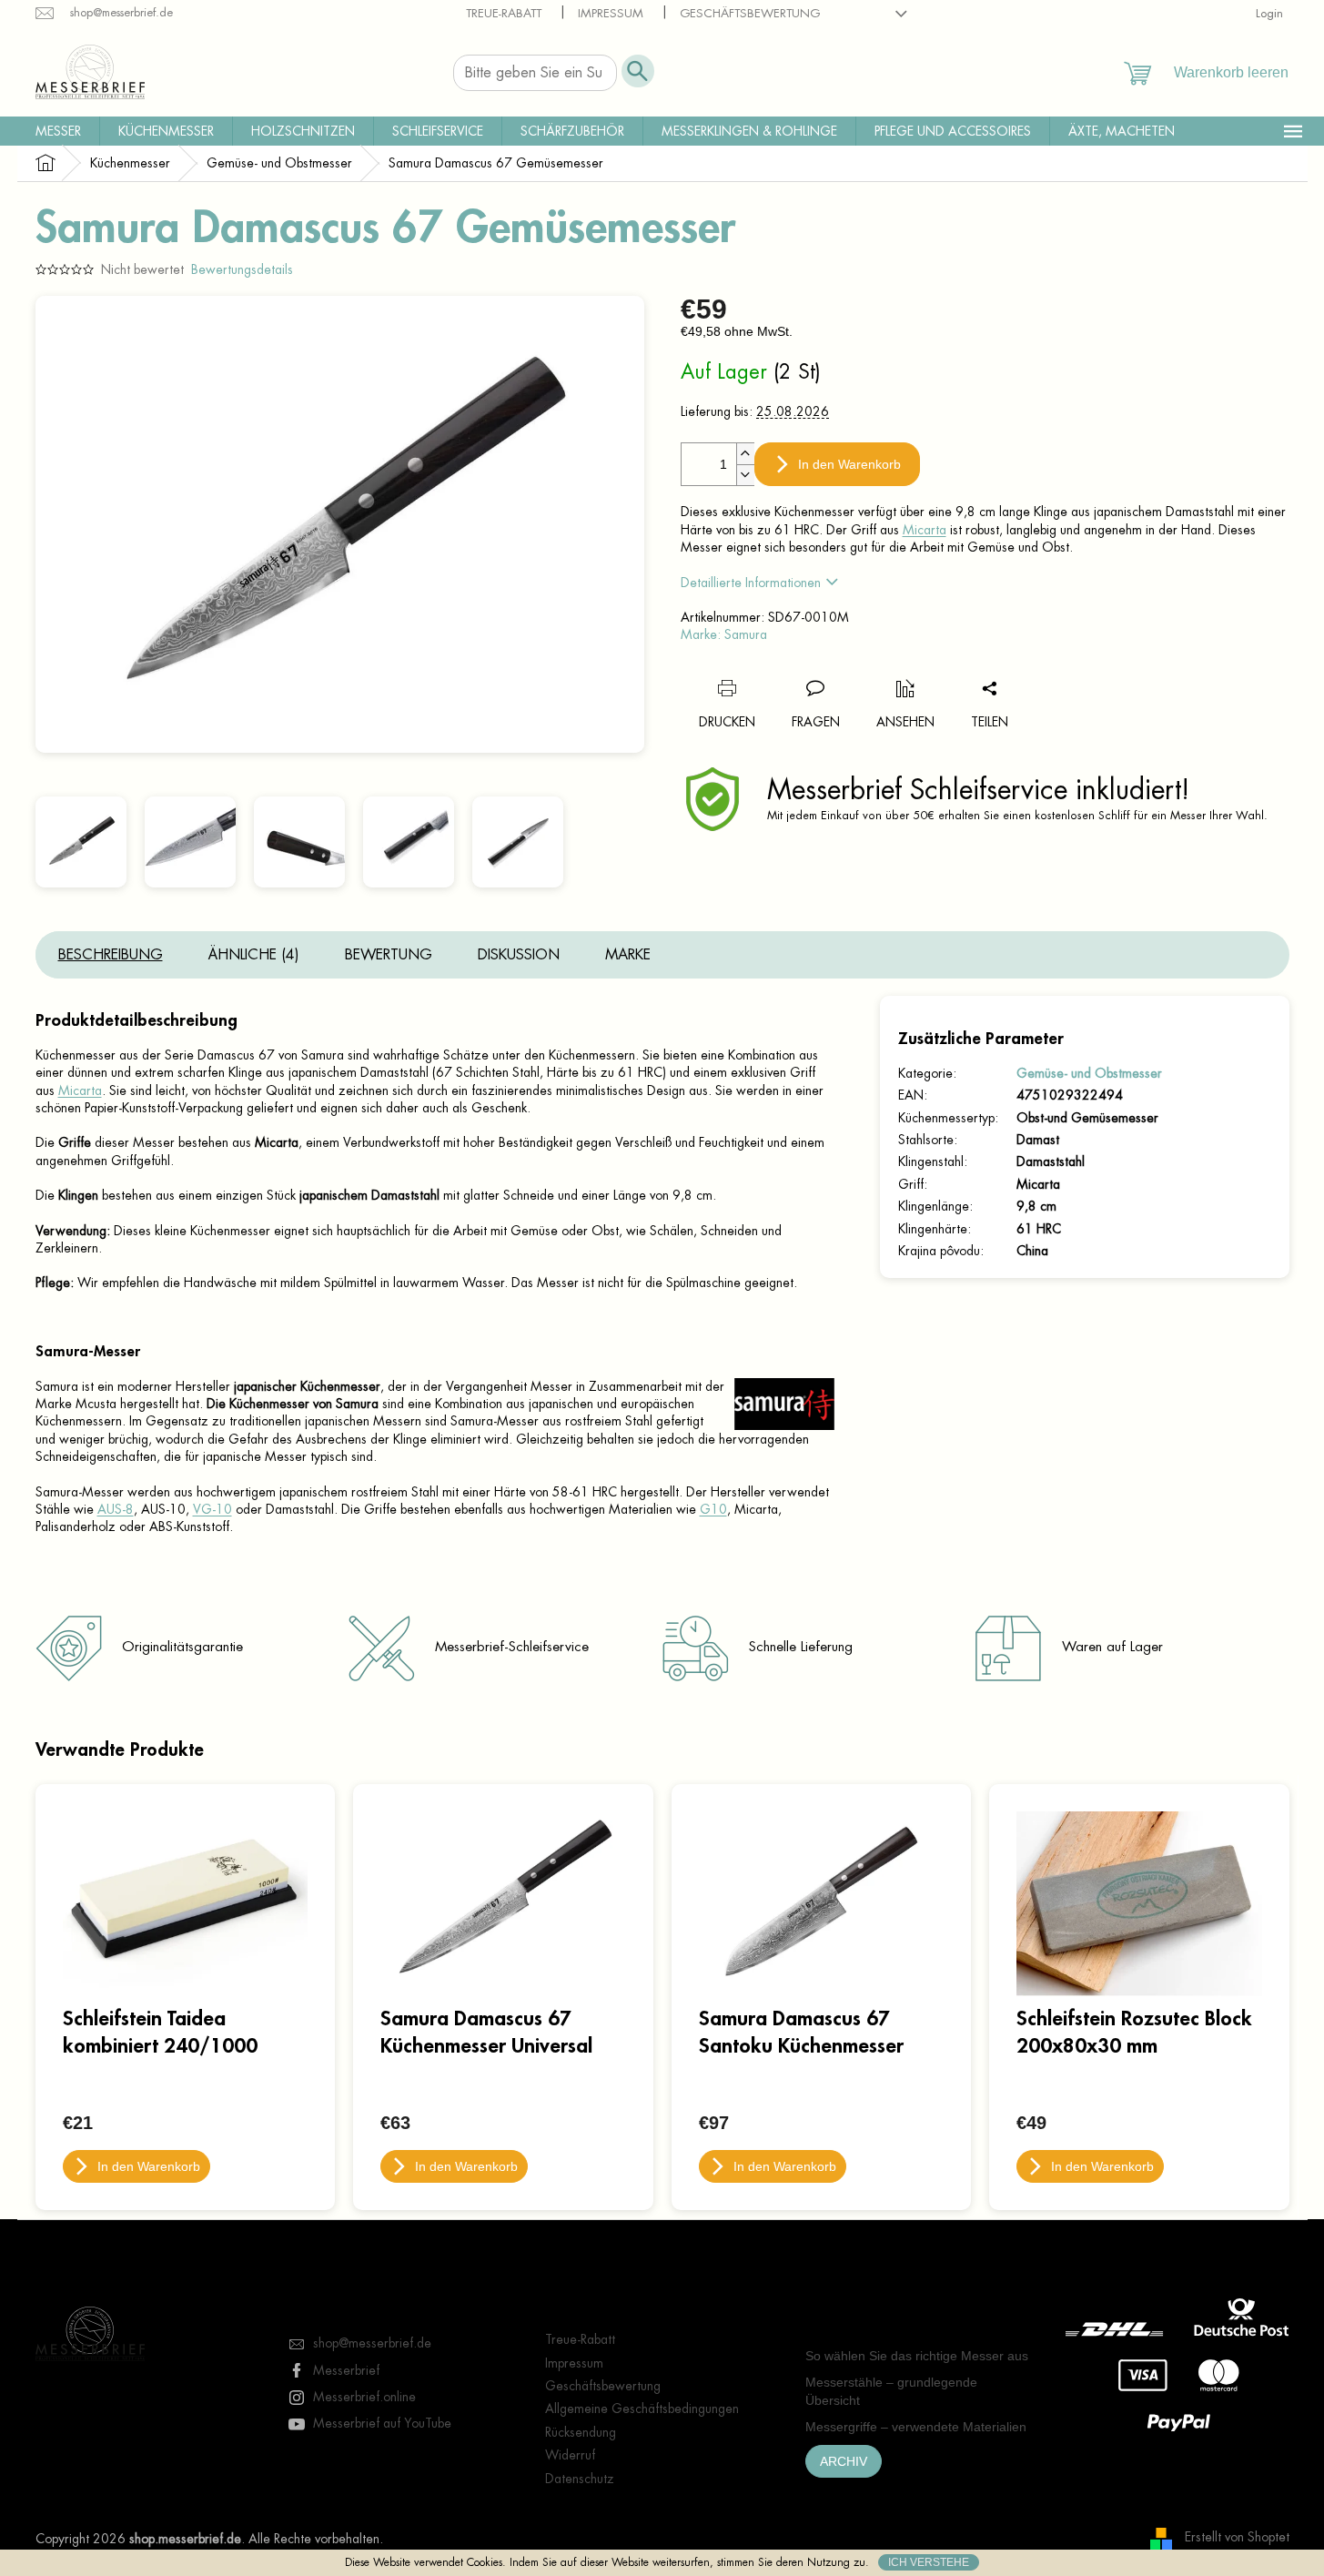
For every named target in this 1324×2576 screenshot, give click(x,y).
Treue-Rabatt (504, 13)
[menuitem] (58, 131)
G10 (713, 1509)
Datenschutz (580, 2479)
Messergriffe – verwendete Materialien (916, 2427)
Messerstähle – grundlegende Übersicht (891, 2391)
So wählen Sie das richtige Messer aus (917, 2356)
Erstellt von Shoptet (1237, 2538)
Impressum (611, 13)
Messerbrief (346, 2370)
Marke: (724, 634)
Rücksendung (581, 2432)
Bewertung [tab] (389, 955)
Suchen (638, 71)
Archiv (844, 2461)
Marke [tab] (628, 955)
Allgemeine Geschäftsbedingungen (642, 2409)
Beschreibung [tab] (111, 955)
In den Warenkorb (849, 464)
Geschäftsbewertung (750, 13)
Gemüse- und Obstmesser (1089, 1073)
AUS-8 (116, 1509)
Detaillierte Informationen (751, 583)
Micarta (925, 530)
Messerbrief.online (364, 2397)
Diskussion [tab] (519, 955)
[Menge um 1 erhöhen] (745, 454)
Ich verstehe (929, 2562)
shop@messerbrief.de (372, 2343)
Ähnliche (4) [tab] (254, 955)
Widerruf (570, 2455)
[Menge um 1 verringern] (745, 475)
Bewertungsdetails (242, 269)
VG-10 (212, 1509)
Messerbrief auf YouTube (382, 2423)
